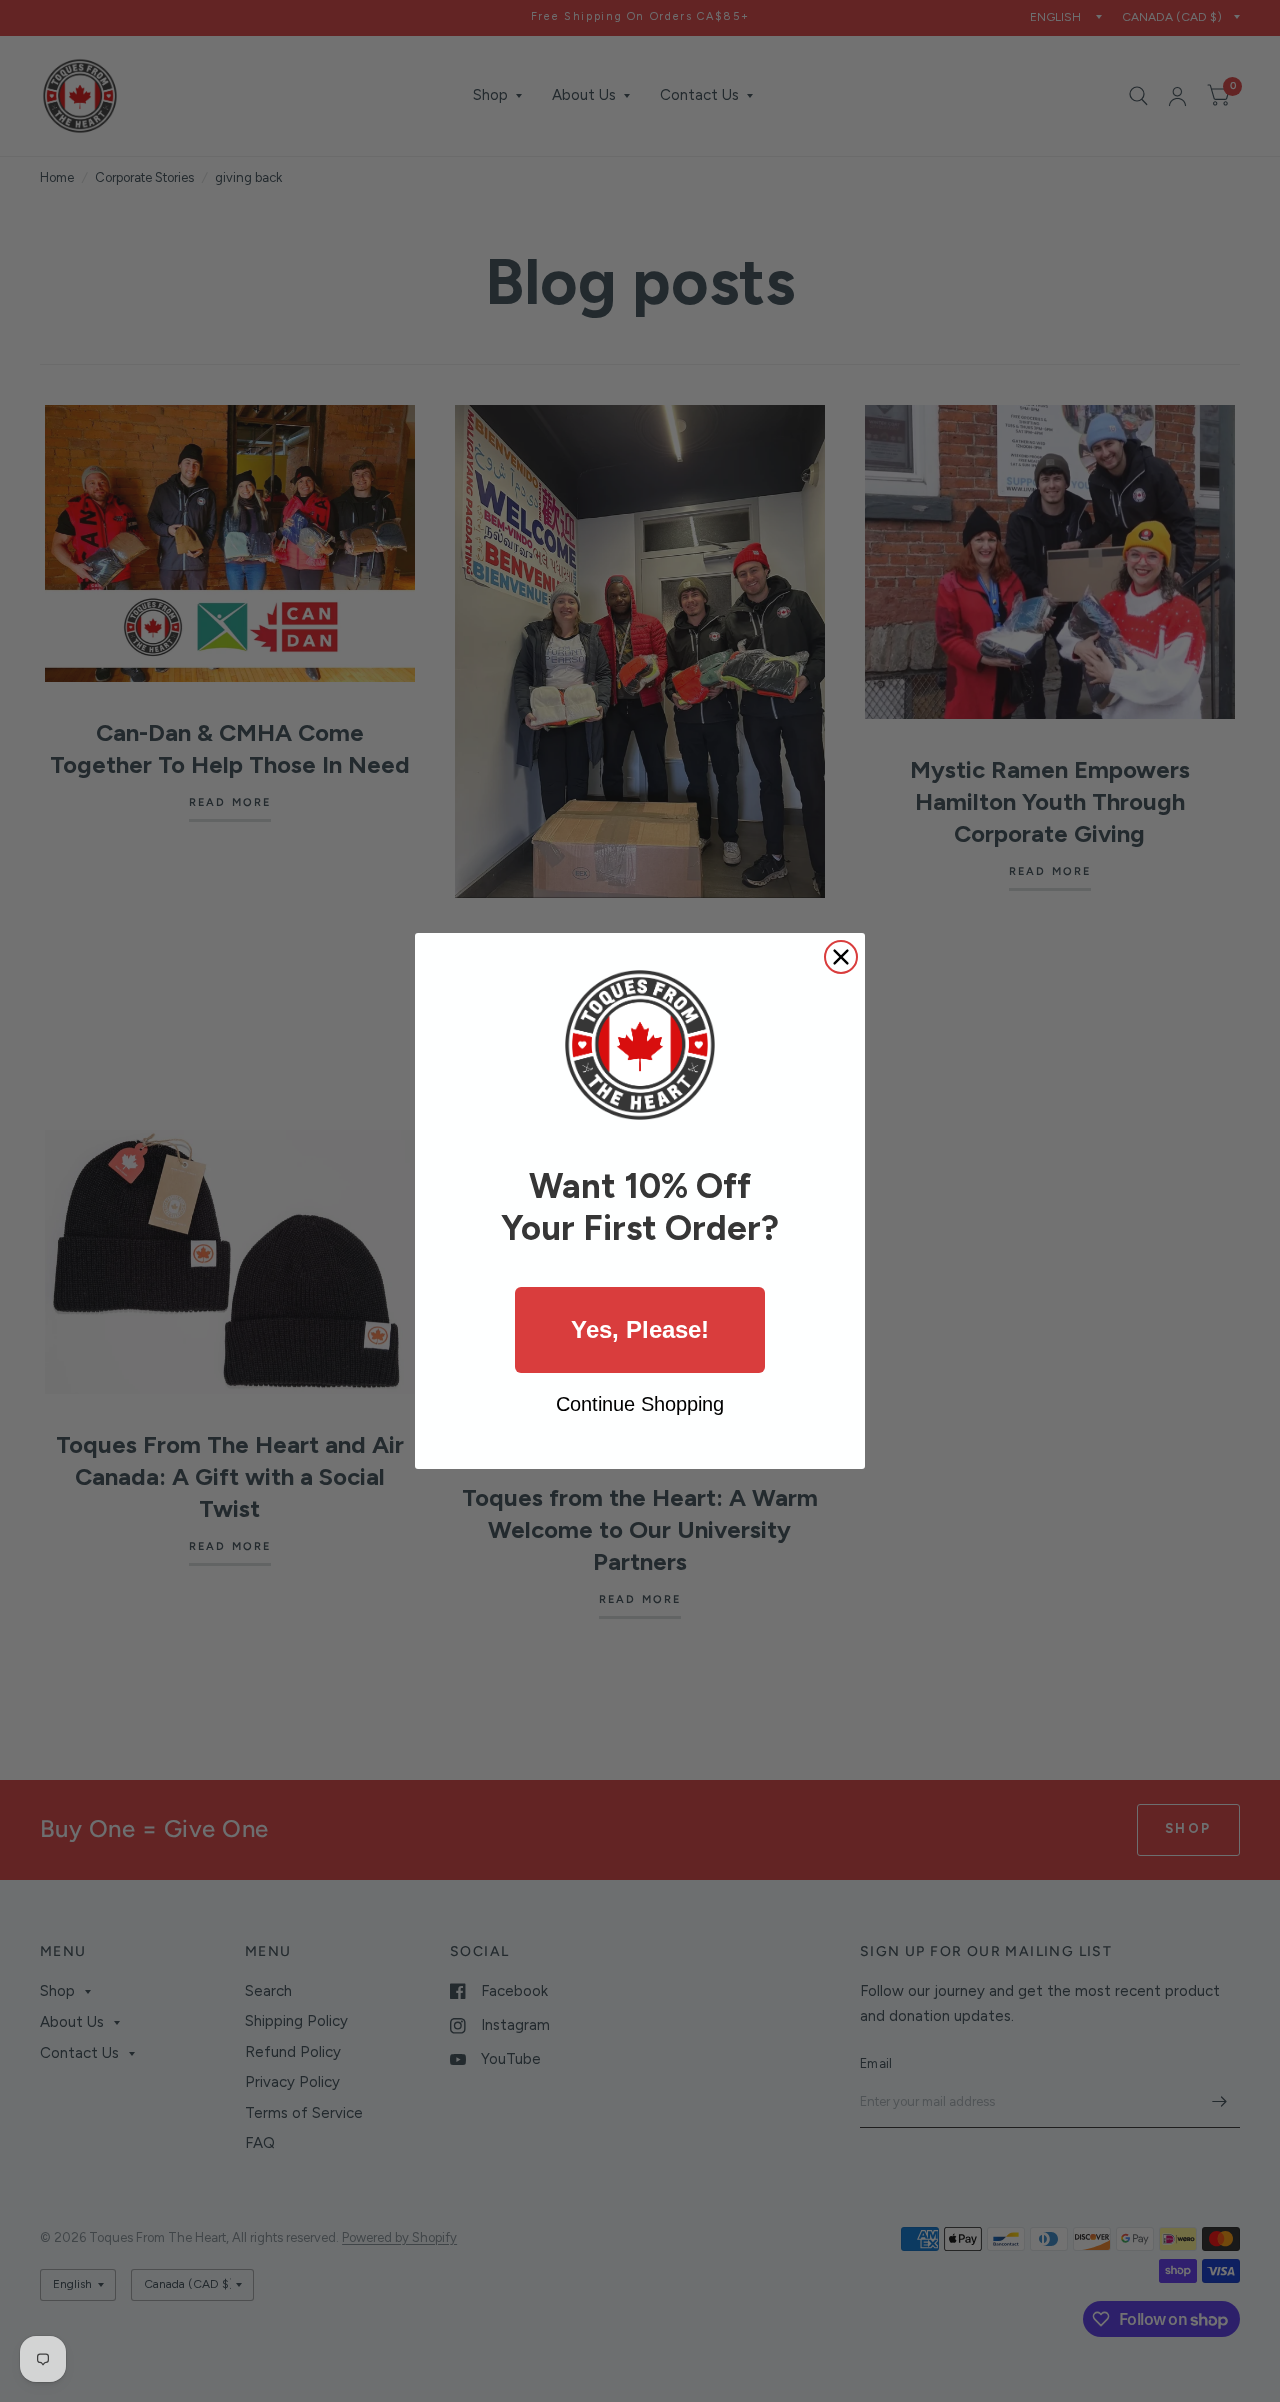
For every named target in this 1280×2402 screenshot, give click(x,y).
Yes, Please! (640, 1329)
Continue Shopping (640, 1404)
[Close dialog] (841, 957)
